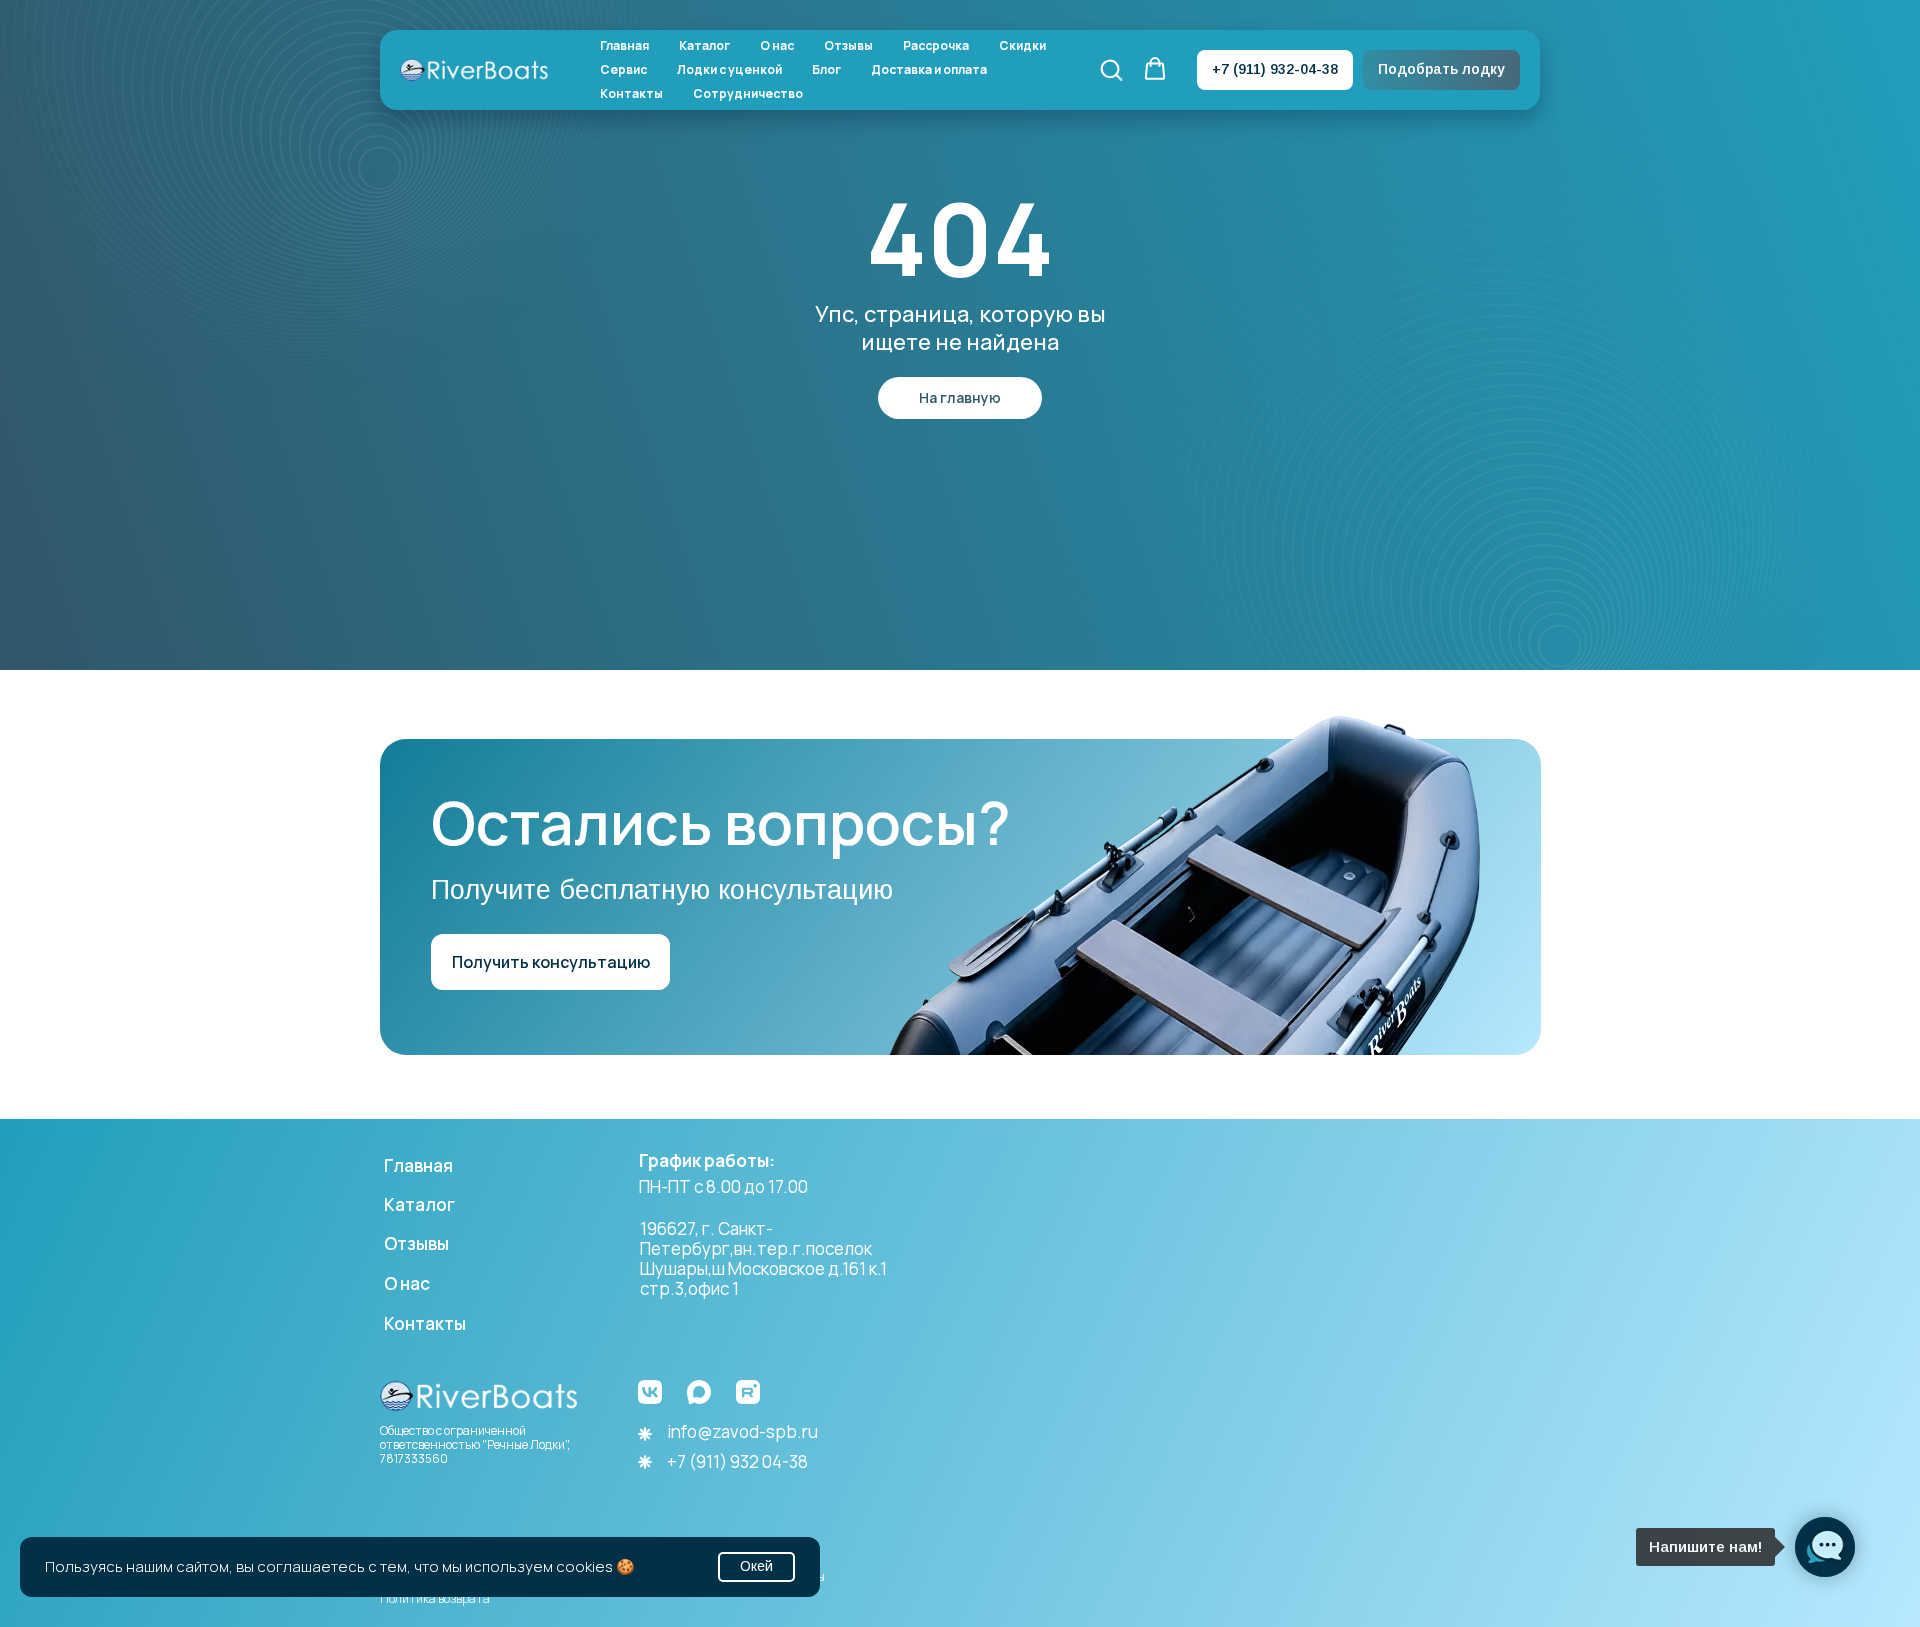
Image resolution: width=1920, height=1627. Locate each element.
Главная (624, 46)
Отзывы (848, 46)
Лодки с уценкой (729, 70)
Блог (826, 70)
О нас (777, 46)
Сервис (623, 70)
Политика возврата (435, 1598)
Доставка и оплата (929, 70)
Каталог (704, 46)
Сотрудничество (748, 94)
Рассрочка (936, 46)
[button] (1111, 69)
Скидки (1022, 46)
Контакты (631, 94)
